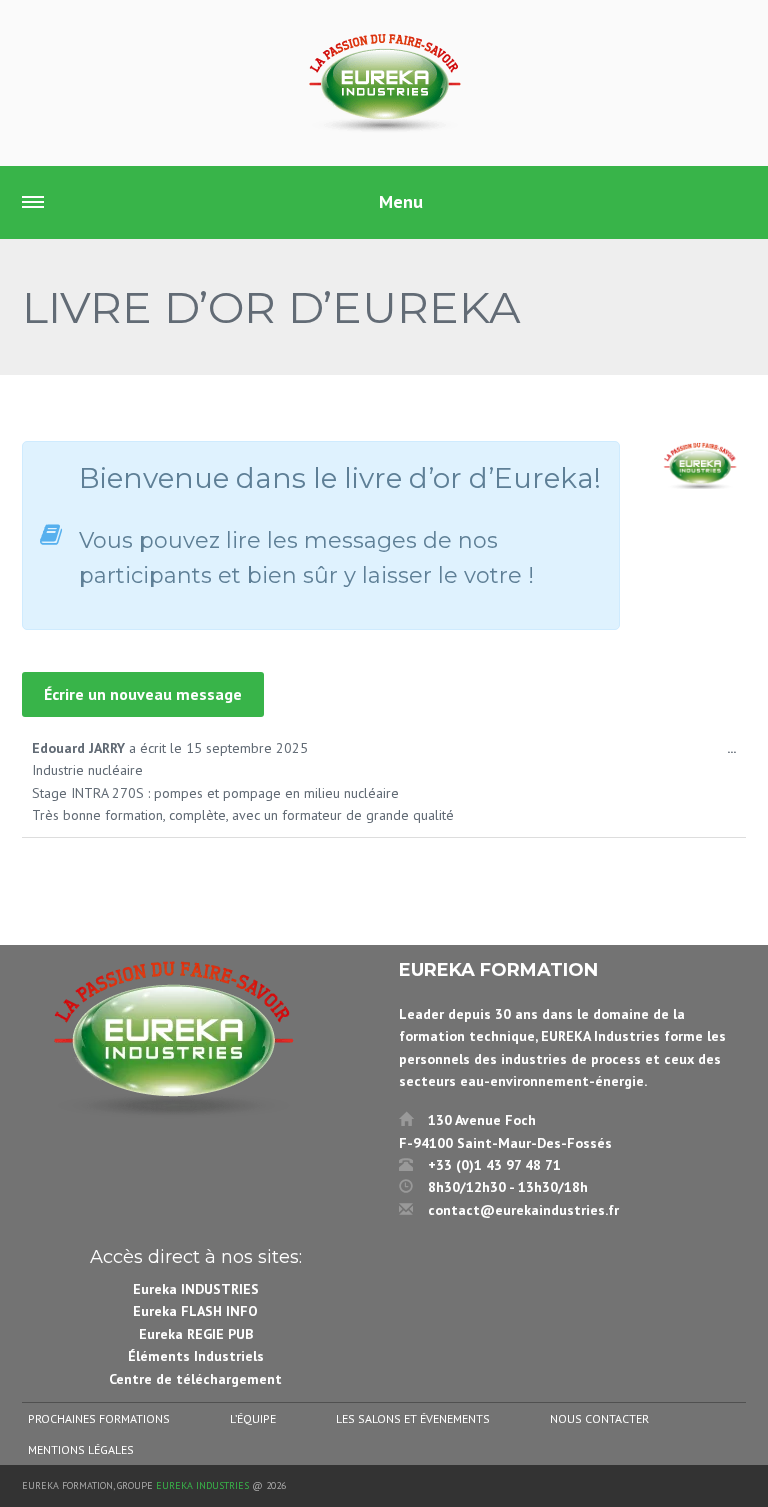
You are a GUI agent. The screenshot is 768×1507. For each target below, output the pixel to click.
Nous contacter (599, 1418)
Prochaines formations (99, 1418)
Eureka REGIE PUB (196, 1334)
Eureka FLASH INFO (195, 1311)
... (736, 753)
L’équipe (253, 1418)
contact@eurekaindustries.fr (523, 1210)
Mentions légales (81, 1449)
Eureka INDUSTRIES (196, 1289)
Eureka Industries (202, 1485)
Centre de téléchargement (195, 1379)
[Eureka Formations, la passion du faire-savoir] (384, 83)
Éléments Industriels (196, 1356)
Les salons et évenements (413, 1418)
